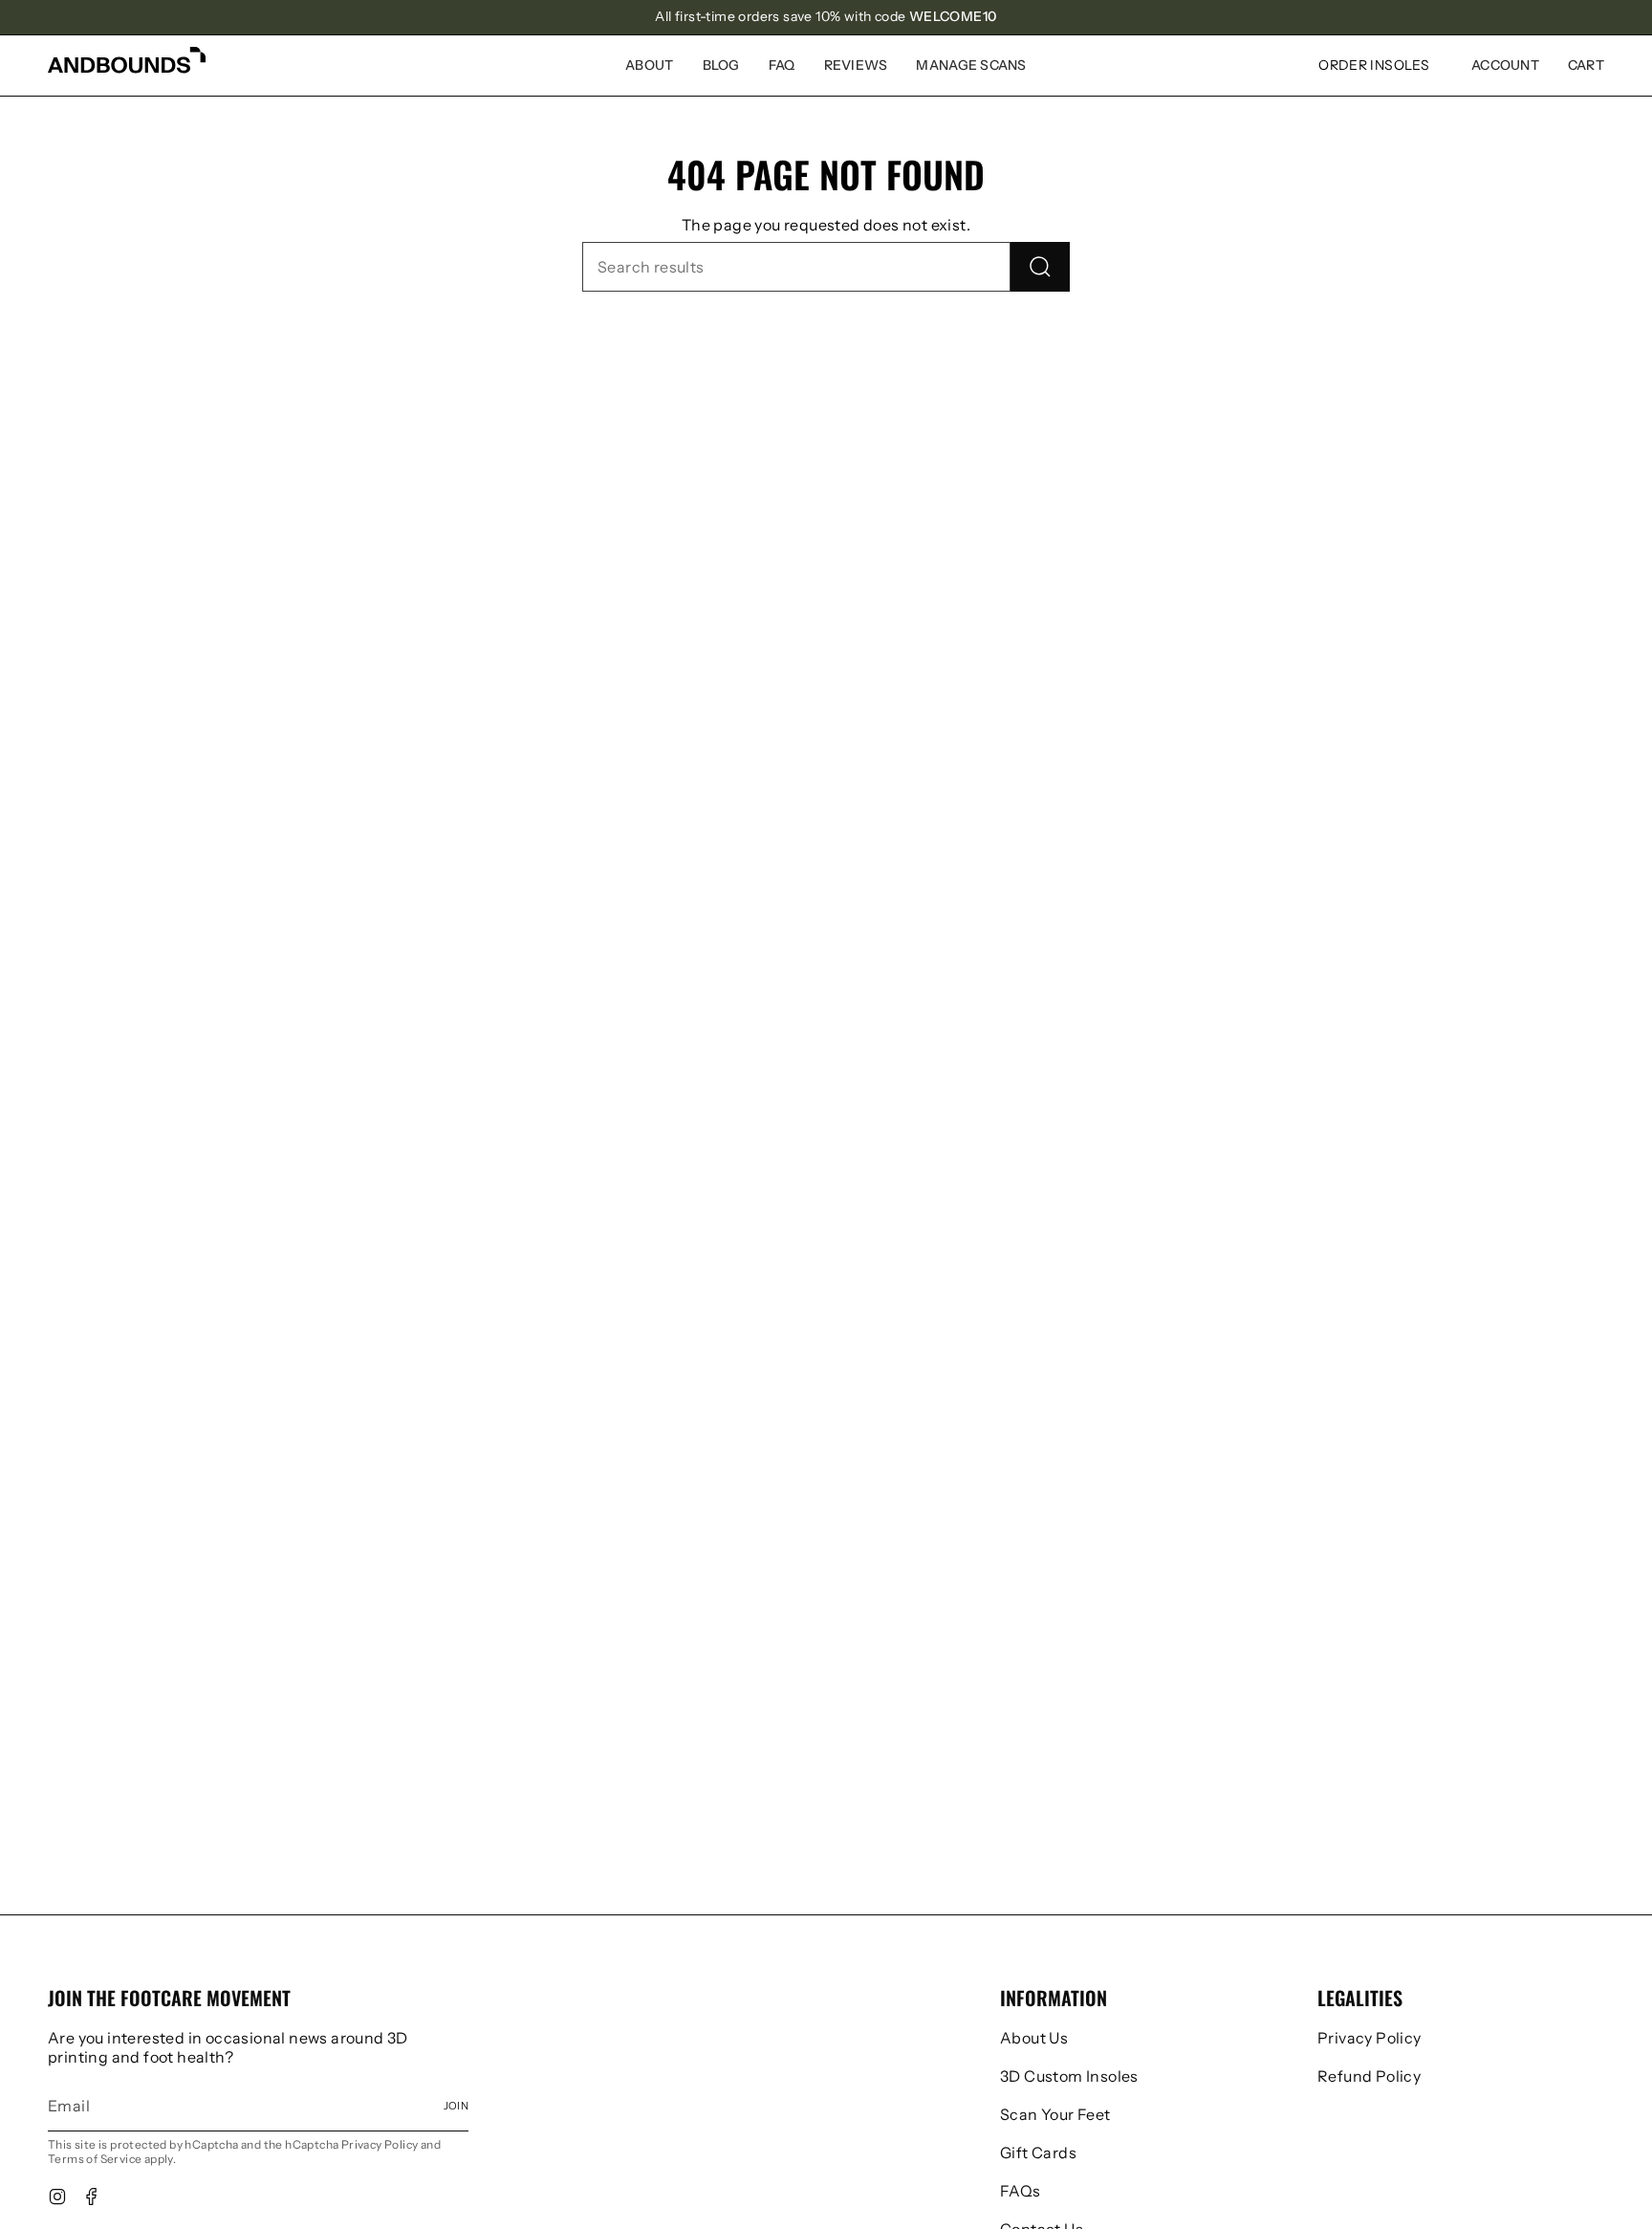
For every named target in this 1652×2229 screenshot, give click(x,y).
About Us (1034, 2038)
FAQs (1021, 2191)
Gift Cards (1038, 2153)
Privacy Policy (380, 2144)
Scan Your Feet (1055, 2114)
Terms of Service (95, 2159)
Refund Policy (1369, 2076)
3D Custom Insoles (1069, 2076)
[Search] (1040, 267)
